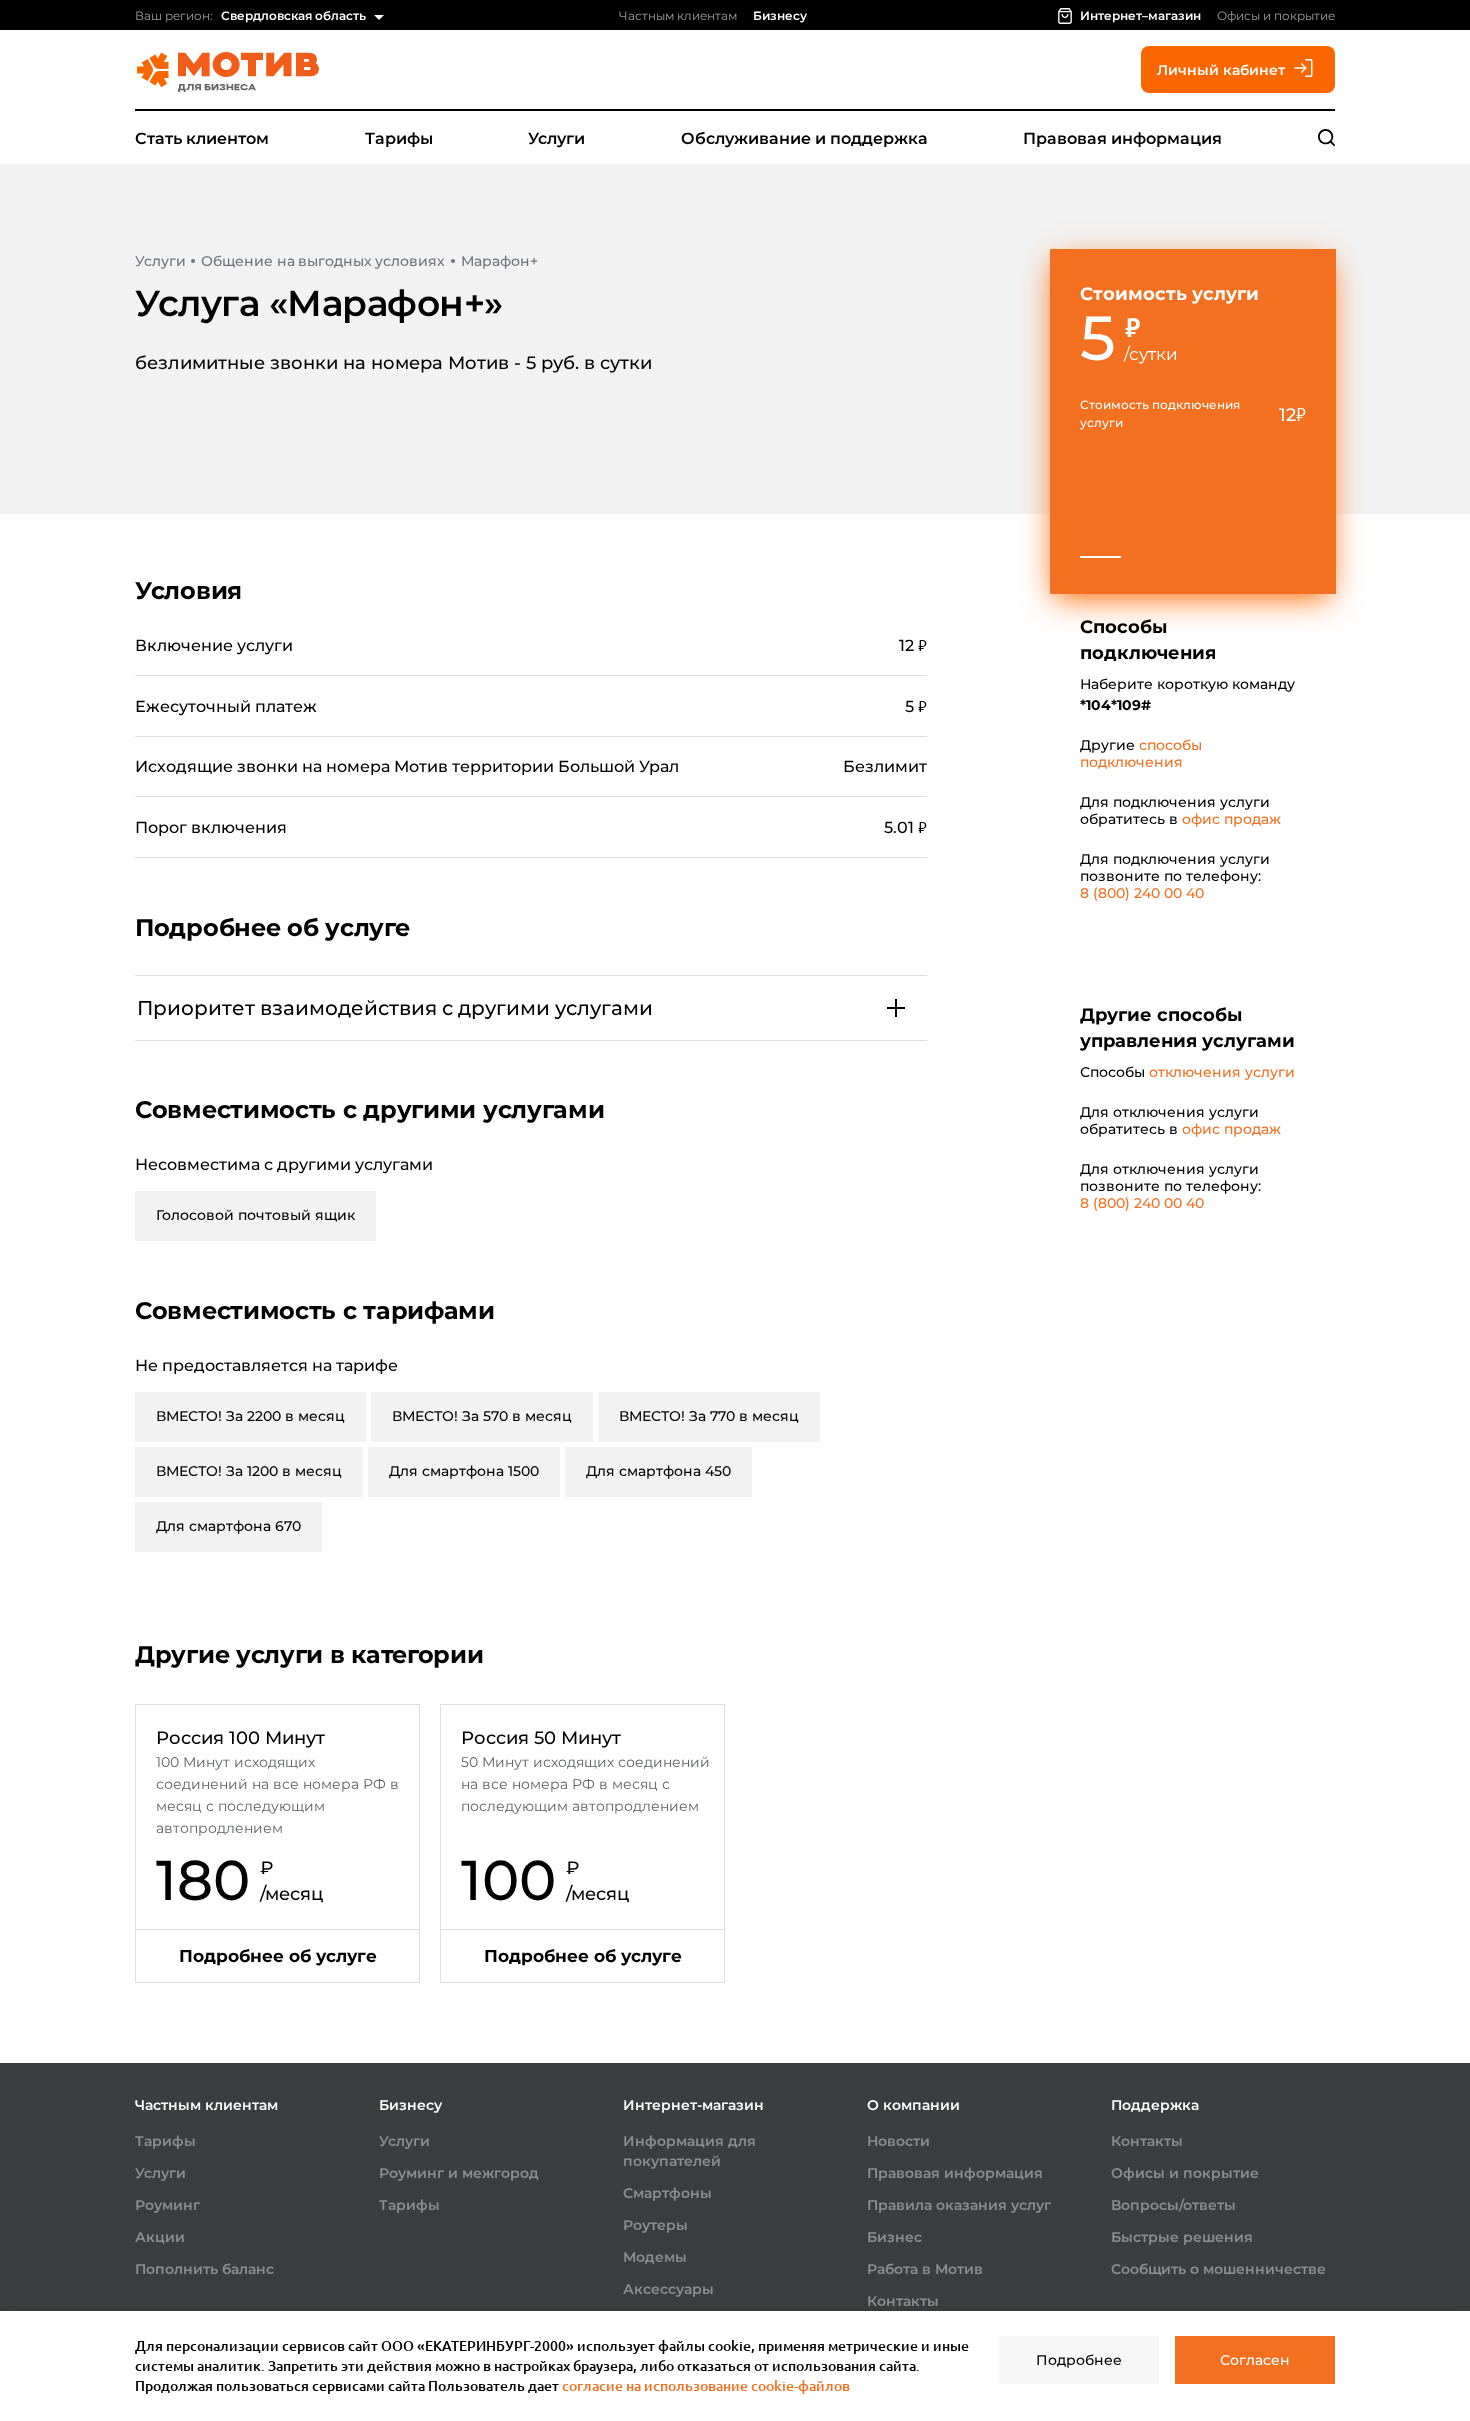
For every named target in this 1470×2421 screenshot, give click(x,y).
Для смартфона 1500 (464, 1471)
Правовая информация (1122, 138)
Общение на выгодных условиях (322, 261)
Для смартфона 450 (658, 1471)
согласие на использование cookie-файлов (706, 2385)
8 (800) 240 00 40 (1142, 893)
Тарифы (399, 138)
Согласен (1255, 2360)
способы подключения (1141, 753)
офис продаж (1231, 819)
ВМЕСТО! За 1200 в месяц (249, 1471)
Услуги (556, 138)
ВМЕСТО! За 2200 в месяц (250, 1416)
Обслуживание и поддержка (804, 138)
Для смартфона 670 (228, 1526)
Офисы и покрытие (1276, 15)
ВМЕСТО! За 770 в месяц (709, 1416)
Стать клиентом (202, 138)
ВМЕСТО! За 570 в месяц (482, 1416)
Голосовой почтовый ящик (255, 1215)
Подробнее (1079, 2360)
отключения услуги (1222, 1072)
